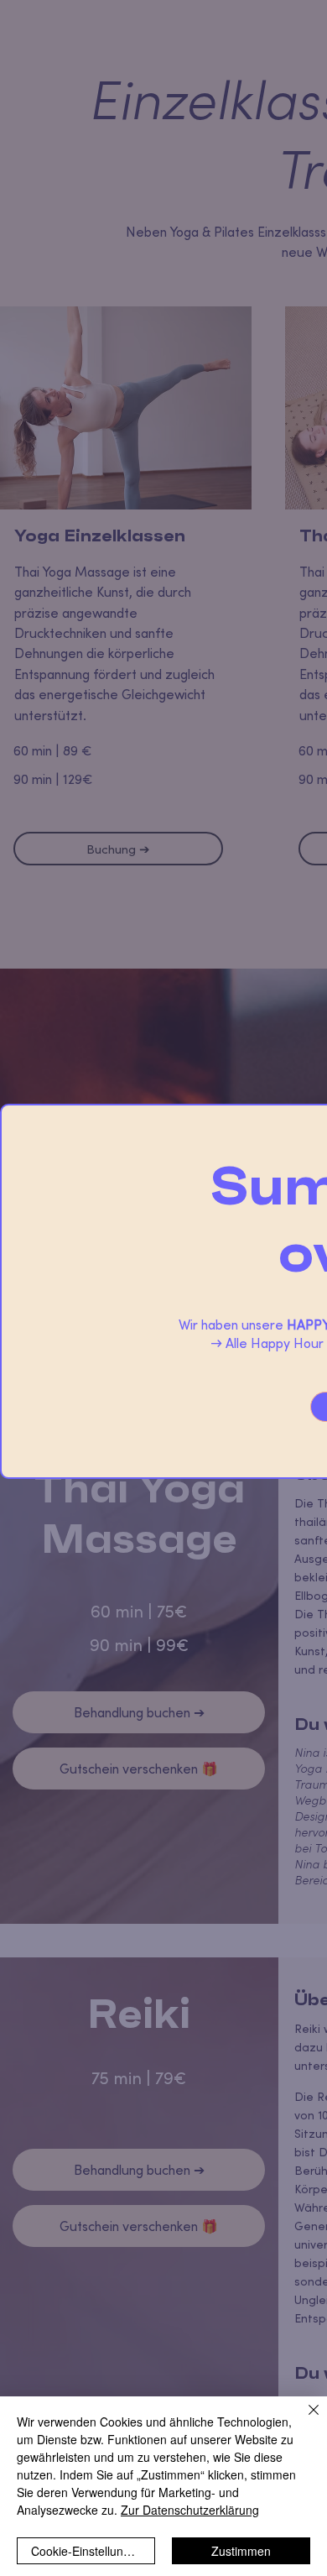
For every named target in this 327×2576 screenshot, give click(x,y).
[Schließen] (304, 2420)
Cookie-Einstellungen (87, 2551)
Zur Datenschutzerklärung (190, 2510)
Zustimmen (241, 2551)
